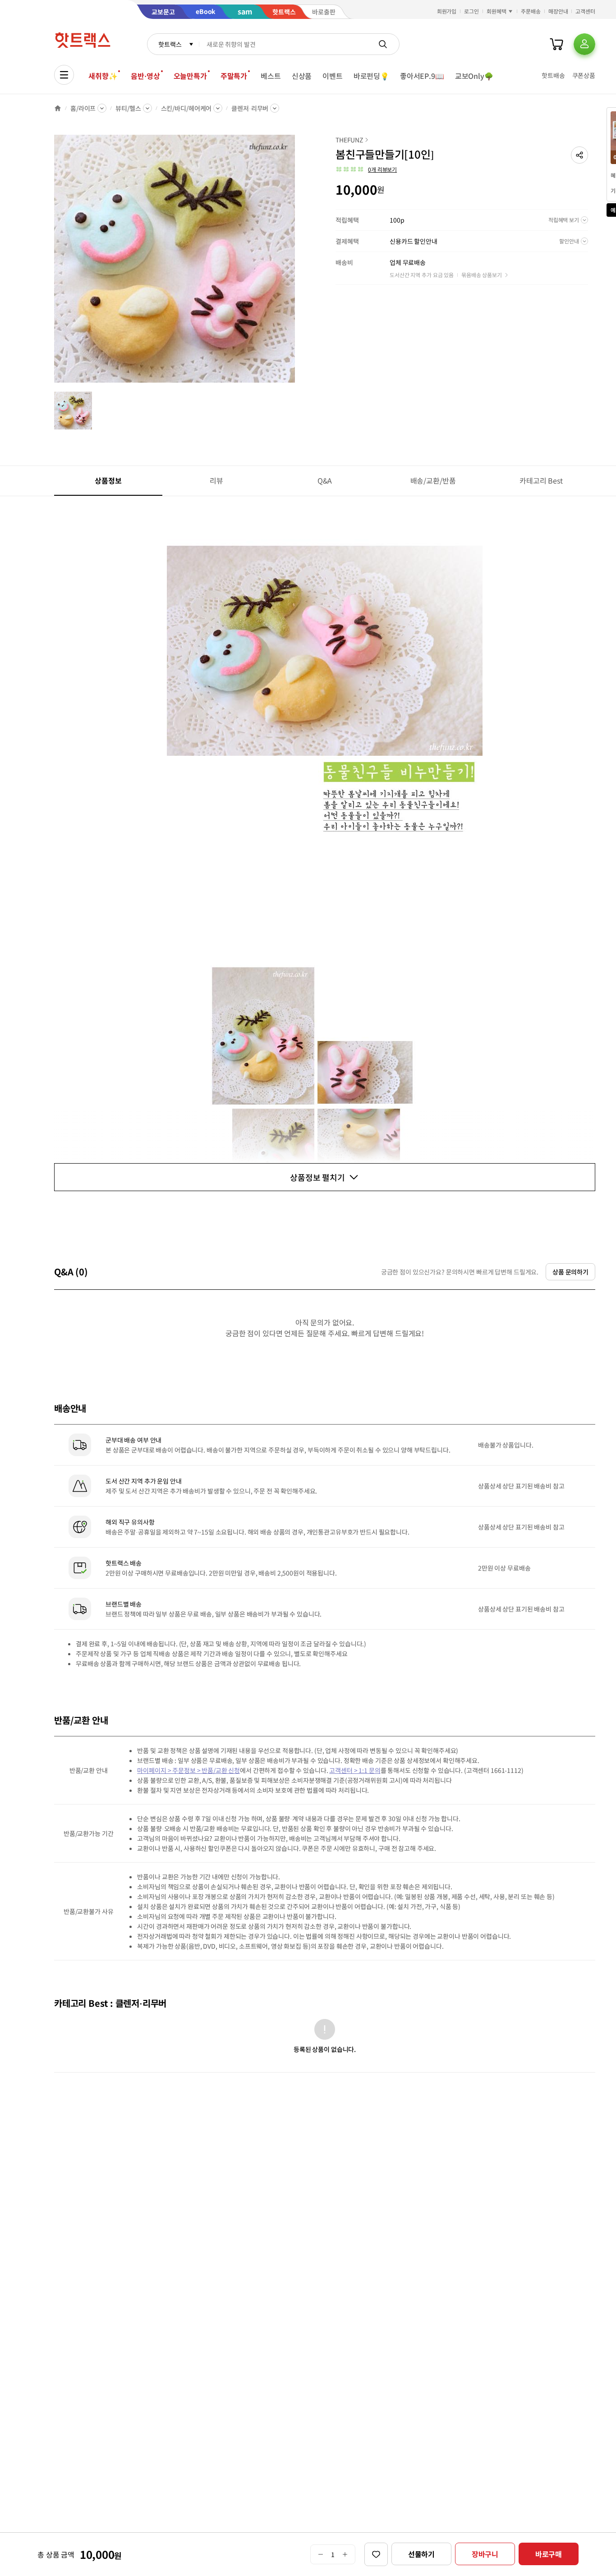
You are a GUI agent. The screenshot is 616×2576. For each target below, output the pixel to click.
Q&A (325, 480)
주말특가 (234, 76)
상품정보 (108, 480)
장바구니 (485, 2554)
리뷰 (216, 480)
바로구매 (549, 2554)
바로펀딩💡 (371, 76)
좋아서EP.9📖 (422, 76)
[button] (579, 155)
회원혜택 (496, 11)
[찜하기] (376, 2554)
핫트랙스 (170, 44)
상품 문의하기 (570, 1272)
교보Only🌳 (474, 76)
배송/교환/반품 (433, 480)
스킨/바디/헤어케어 (186, 108)
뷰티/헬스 (128, 108)
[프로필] (584, 44)
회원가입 (447, 11)
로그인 (471, 11)
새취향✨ (103, 76)
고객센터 (585, 11)
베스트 (271, 76)
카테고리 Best (541, 480)
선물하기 (421, 2554)
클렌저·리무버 (250, 108)
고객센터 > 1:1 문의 (355, 1770)
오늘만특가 (190, 76)
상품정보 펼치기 (317, 1177)
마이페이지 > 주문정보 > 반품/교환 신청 (188, 1770)
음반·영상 (145, 76)
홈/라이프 (83, 108)
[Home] (58, 108)
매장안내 (558, 11)
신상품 (302, 76)
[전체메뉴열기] (64, 75)
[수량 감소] (320, 2554)
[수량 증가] (345, 2554)
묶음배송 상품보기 (482, 275)
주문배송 (531, 11)
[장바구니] (556, 44)
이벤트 (333, 76)
